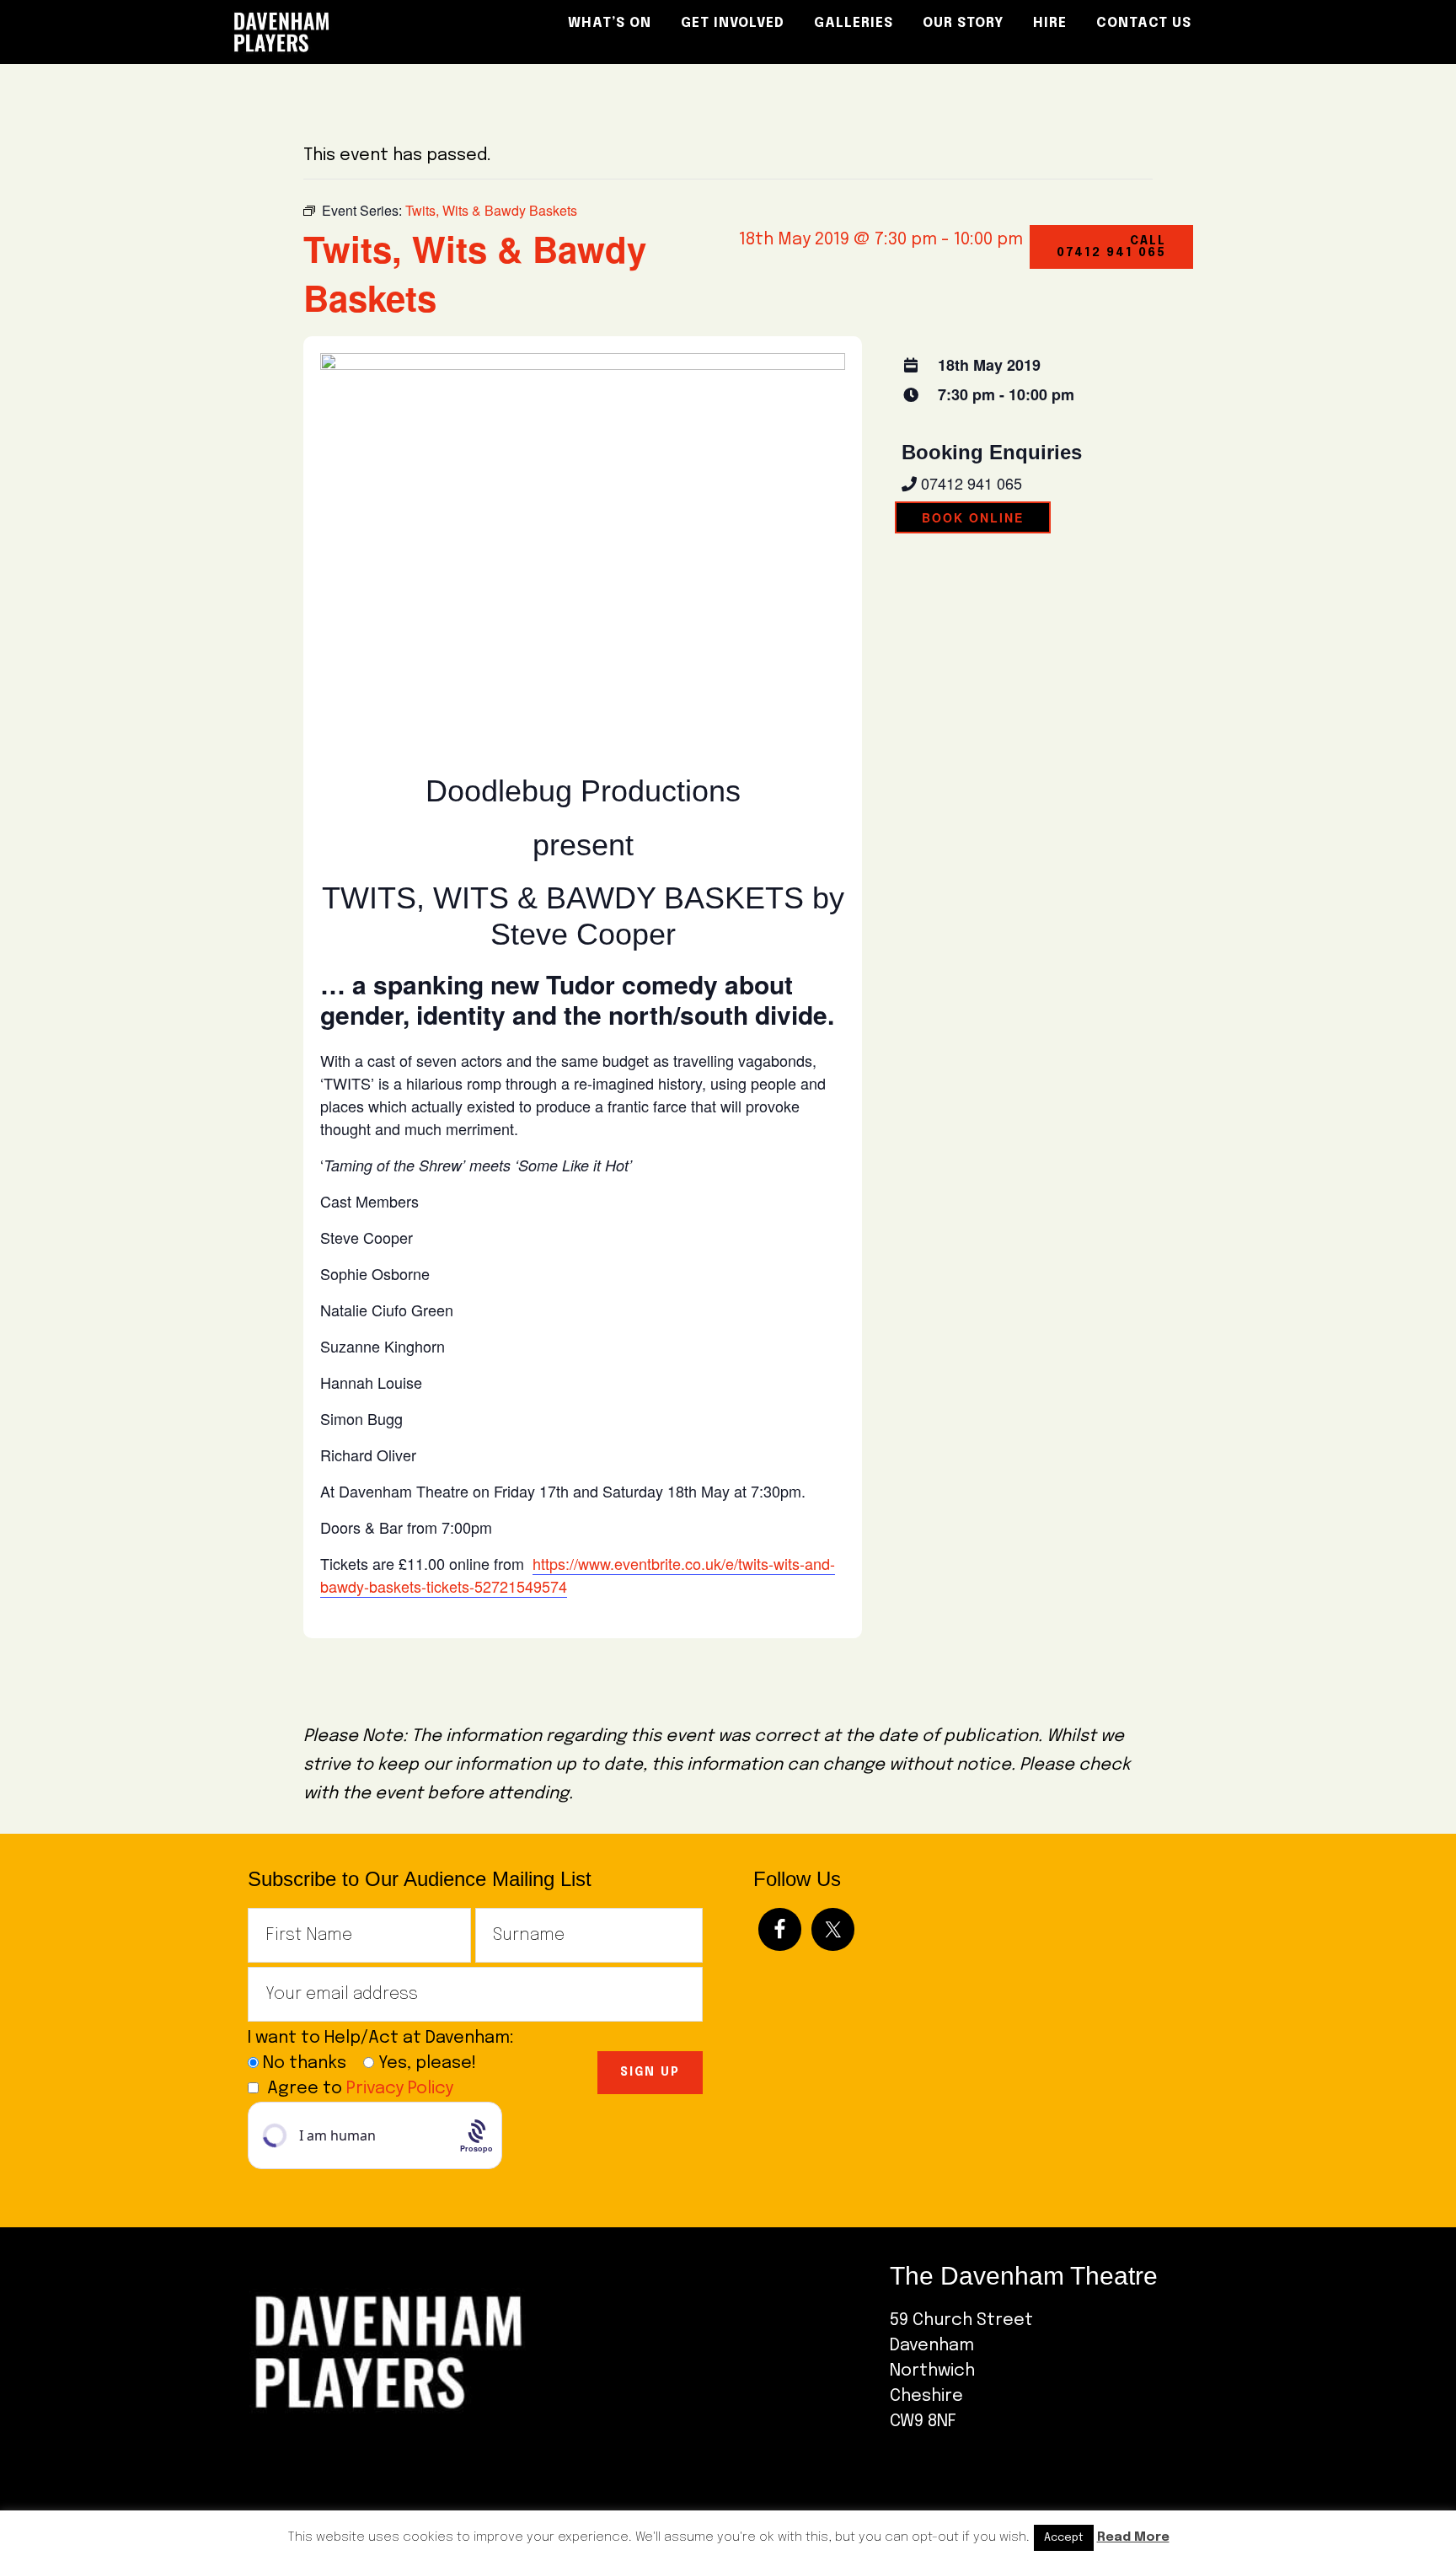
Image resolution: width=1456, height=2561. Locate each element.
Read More (1133, 2537)
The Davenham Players (374, 32)
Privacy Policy (400, 2089)
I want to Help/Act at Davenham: (387, 2038)
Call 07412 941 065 (1111, 247)
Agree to (360, 2089)
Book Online (973, 517)
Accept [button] (1064, 2538)
